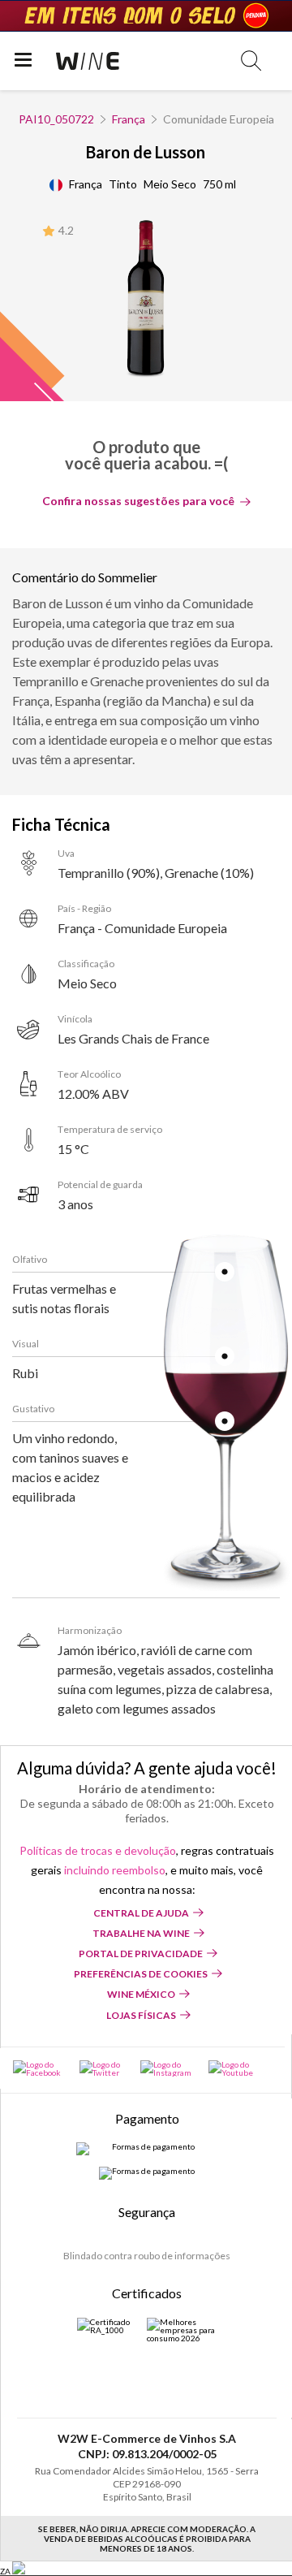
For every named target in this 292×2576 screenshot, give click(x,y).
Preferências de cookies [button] (141, 1974)
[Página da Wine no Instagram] (166, 2068)
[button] (251, 61)
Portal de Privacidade (141, 1954)
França (129, 119)
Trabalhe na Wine (141, 1933)
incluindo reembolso (115, 1870)
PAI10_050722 (56, 119)
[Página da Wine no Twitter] (102, 2068)
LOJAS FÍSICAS (141, 2015)
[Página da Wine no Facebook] (38, 2068)
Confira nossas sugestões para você (138, 501)
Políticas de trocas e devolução (98, 1850)
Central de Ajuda (141, 1913)
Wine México (141, 1994)
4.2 (66, 230)
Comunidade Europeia (219, 119)
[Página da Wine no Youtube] (232, 2068)
